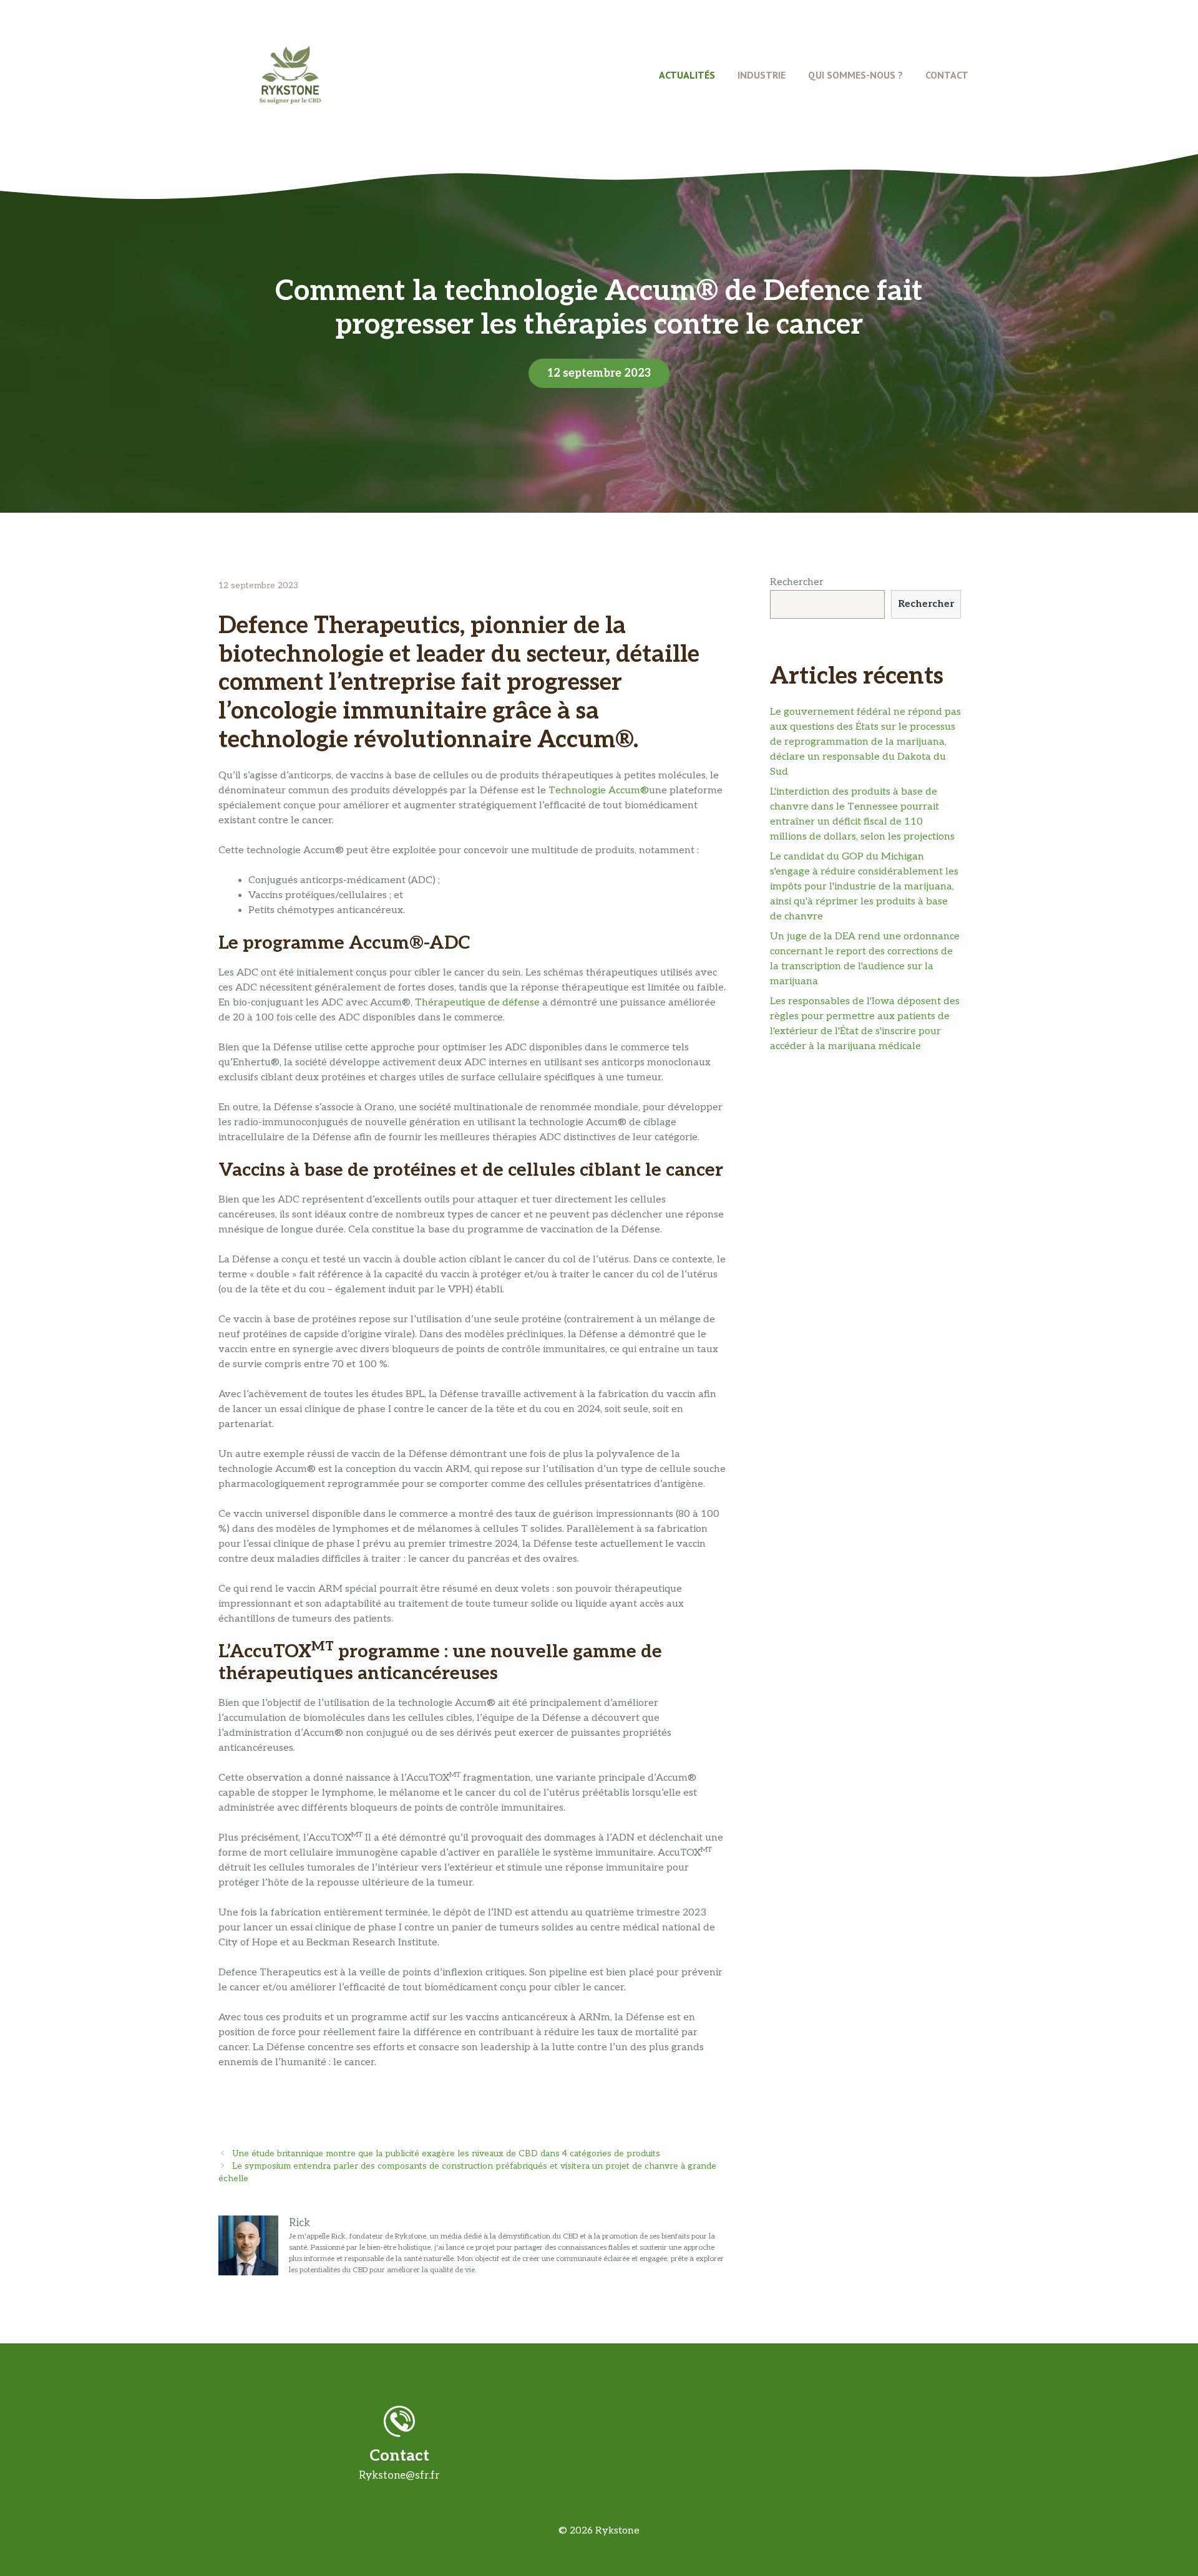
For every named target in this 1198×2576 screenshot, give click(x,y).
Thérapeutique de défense (477, 1003)
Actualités (687, 75)
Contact (947, 75)
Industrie (762, 75)
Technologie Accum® (599, 791)
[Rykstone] (290, 75)
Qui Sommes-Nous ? (855, 75)
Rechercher (797, 582)
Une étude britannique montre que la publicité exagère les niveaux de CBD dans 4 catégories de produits (446, 2154)
